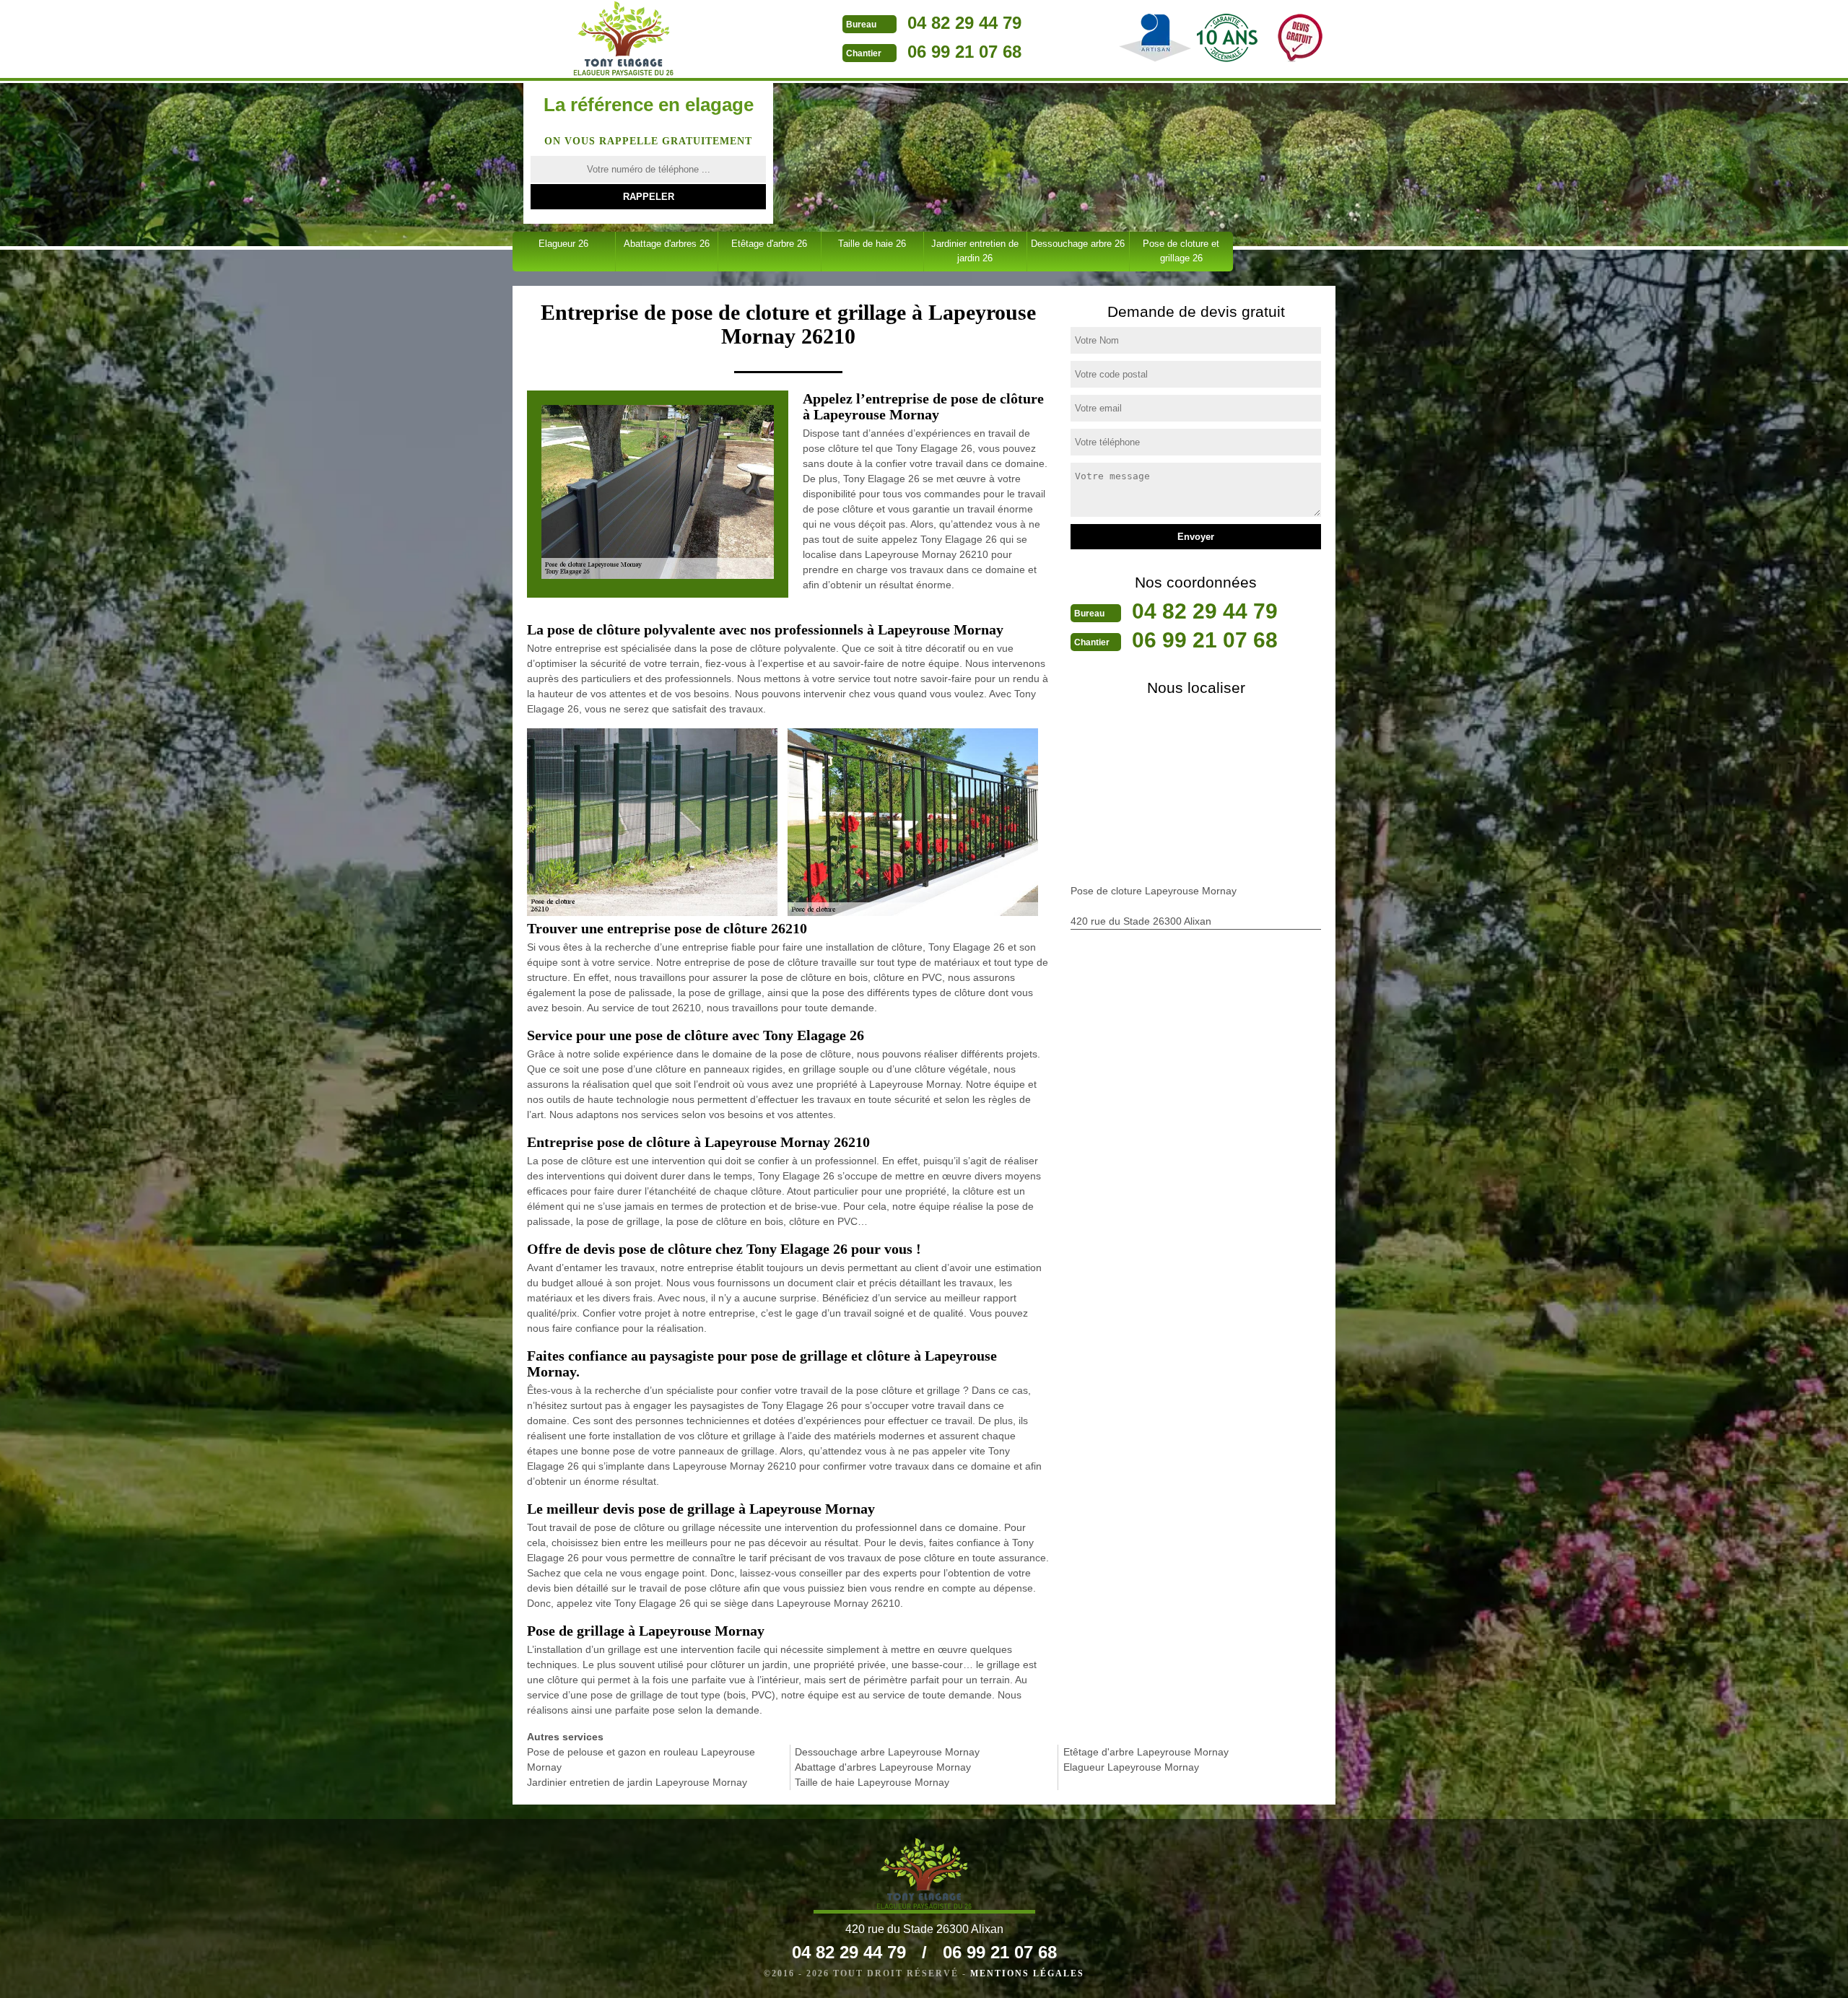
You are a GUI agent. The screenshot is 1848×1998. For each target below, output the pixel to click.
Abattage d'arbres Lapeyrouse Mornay (883, 1767)
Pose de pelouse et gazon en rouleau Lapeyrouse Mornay (641, 1759)
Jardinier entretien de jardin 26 (975, 251)
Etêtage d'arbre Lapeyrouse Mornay (1146, 1752)
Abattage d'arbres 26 (667, 244)
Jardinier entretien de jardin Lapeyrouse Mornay (637, 1782)
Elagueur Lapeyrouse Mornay (1131, 1767)
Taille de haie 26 (872, 244)
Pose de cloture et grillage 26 (1181, 251)
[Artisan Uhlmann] (623, 38)
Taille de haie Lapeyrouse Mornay (872, 1782)
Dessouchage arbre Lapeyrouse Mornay (887, 1752)
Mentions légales (1027, 1973)
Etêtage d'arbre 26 (769, 244)
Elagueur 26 (563, 244)
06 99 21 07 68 (964, 52)
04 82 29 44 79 (964, 23)
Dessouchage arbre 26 (1078, 244)
